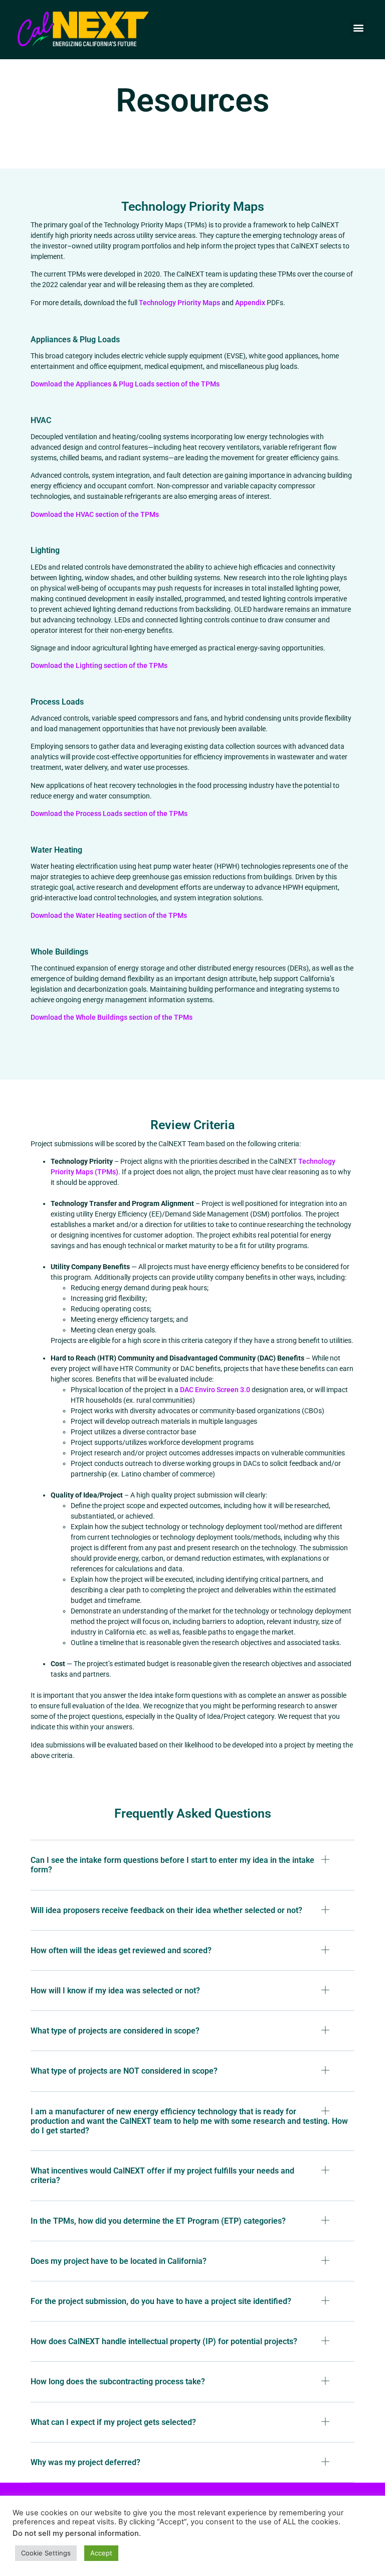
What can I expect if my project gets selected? (113, 2422)
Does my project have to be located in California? (119, 2261)
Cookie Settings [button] (46, 2553)
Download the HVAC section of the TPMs (95, 514)
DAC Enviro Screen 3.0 (215, 1390)
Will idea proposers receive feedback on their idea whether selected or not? (166, 1910)
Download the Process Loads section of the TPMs (109, 814)
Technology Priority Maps (179, 303)
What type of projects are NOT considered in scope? (124, 2071)
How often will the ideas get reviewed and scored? (121, 1950)
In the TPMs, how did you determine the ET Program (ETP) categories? (158, 2221)
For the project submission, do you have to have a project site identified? (161, 2301)
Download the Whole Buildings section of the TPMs (112, 1017)
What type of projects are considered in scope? (115, 2031)
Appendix (250, 303)
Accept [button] (101, 2553)
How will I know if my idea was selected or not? (115, 1991)
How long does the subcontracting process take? (118, 2382)
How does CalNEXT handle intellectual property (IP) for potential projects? (164, 2341)
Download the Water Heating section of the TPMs (109, 915)
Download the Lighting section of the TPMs (99, 665)
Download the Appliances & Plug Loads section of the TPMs (125, 384)
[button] (358, 27)
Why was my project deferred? (85, 2462)
